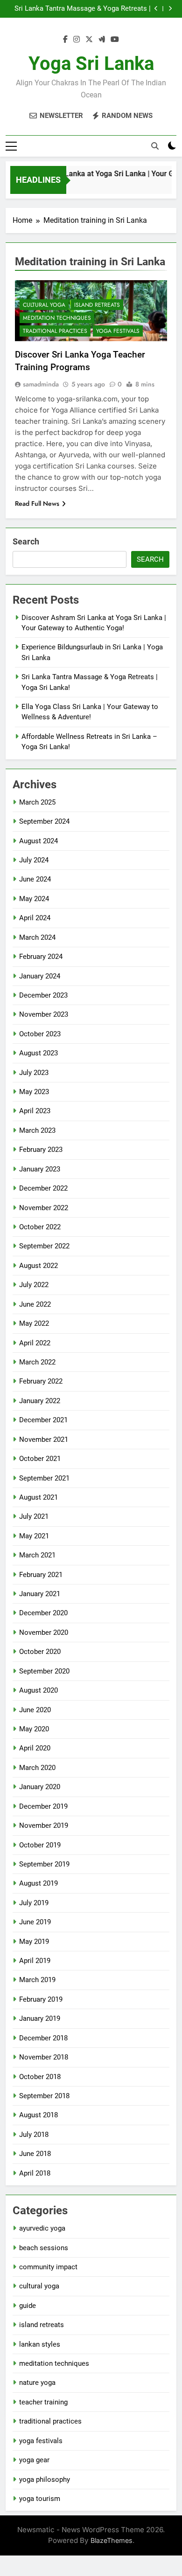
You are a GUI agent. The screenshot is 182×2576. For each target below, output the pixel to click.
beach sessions (44, 2248)
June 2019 (35, 1922)
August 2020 (38, 1690)
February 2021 (41, 1575)
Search (26, 541)
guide (28, 2306)
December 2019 (43, 1806)
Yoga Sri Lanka (91, 64)
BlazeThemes (112, 2540)
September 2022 (44, 1246)
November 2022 (44, 1208)
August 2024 (38, 841)
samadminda (41, 384)
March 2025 (37, 802)
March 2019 (37, 1980)
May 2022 (34, 1323)
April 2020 (35, 1748)
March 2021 (37, 1555)
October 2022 (40, 1227)
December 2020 (43, 1613)
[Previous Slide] (156, 9)
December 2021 (43, 1420)
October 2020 (40, 1652)
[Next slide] (170, 9)
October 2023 (40, 1034)
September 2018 (44, 2096)
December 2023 (43, 995)
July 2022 (34, 1285)
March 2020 (37, 1768)
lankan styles (40, 2344)
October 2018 (40, 2077)
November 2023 (44, 1014)
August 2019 (38, 1883)
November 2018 (44, 2057)
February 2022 (41, 1381)
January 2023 (40, 1169)
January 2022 (40, 1401)
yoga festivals (118, 331)
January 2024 (40, 976)
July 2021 (34, 1516)
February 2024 (41, 957)
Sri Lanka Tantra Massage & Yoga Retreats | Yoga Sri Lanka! (83, 9)
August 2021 (38, 1497)
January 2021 (40, 1594)
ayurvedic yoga (42, 2228)
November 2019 (44, 1825)
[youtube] (115, 40)
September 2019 (44, 1864)
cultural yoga (44, 305)
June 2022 (35, 1304)
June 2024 (35, 879)
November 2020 (44, 1632)
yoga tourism (40, 2499)
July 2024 (34, 860)
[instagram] (77, 40)
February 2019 (41, 1999)
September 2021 (44, 1478)
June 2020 (35, 1710)
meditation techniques (57, 318)
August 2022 (38, 1266)
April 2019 (35, 1961)
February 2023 (41, 1150)
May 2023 (34, 1092)
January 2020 (40, 1787)
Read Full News (37, 503)
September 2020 (44, 1671)
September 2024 (44, 821)
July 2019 (34, 1903)
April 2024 (35, 918)
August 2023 (38, 1053)
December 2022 (43, 1188)
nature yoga (37, 2383)
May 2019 (34, 1942)
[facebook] (65, 40)
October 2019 (40, 1845)
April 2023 (35, 1111)
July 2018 (34, 2135)
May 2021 (34, 1536)
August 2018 (38, 2115)
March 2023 (37, 1130)
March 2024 (37, 937)
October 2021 (40, 1459)
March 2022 (37, 1362)
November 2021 (44, 1440)
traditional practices (55, 331)
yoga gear (34, 2460)
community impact (48, 2267)
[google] (102, 40)
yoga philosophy (45, 2480)
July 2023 (34, 1073)
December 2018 (43, 2038)
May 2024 (34, 899)
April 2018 (35, 2173)
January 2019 (40, 2018)
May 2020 (34, 1729)
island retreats (97, 305)
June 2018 (35, 2154)
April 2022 (35, 1343)
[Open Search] (155, 146)
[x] (89, 40)
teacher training (43, 2402)
